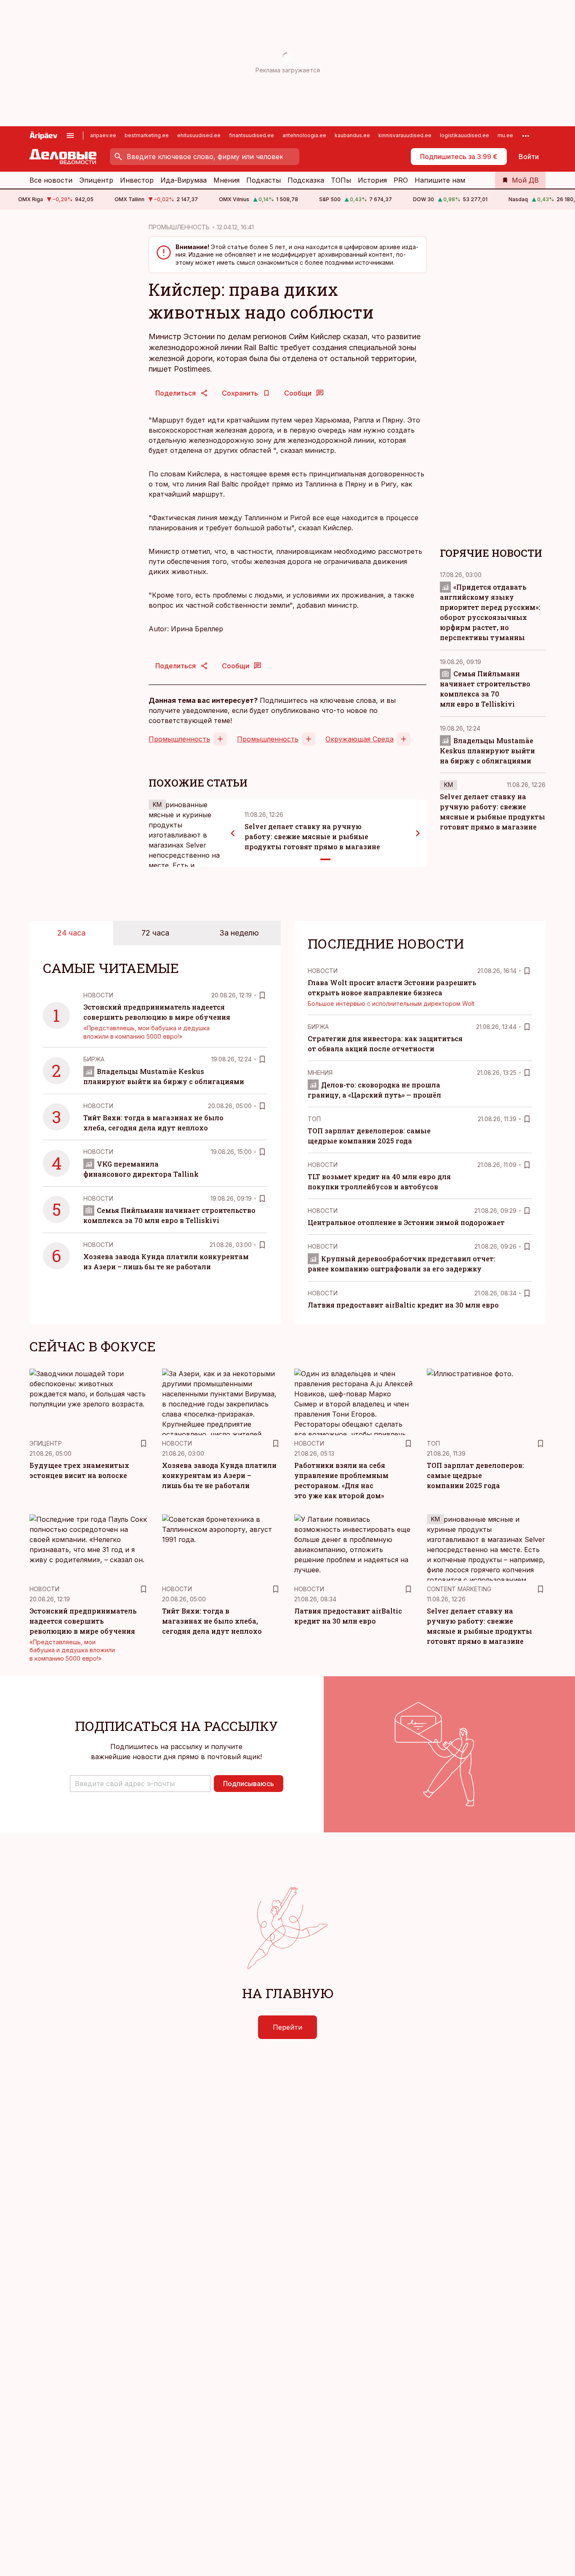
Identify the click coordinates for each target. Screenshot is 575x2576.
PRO (401, 180)
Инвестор (137, 180)
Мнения (226, 180)
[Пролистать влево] (233, 833)
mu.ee (505, 135)
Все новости (51, 180)
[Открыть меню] (70, 136)
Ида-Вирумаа (184, 180)
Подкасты (264, 180)
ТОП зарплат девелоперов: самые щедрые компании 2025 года (475, 1475)
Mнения (320, 1073)
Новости (98, 995)
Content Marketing (459, 1589)
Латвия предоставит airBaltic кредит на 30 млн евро (403, 1305)
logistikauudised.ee (465, 135)
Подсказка (306, 180)
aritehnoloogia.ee (304, 135)
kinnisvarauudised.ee (405, 135)
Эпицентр (96, 180)
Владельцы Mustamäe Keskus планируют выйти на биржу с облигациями (487, 751)
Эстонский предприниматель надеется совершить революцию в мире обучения (83, 1621)
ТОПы (341, 180)
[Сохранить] (262, 995)
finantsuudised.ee (252, 135)
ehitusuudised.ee (199, 135)
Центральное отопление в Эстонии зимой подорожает (406, 1222)
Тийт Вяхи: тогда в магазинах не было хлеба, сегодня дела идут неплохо (212, 1621)
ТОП (314, 1119)
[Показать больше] (526, 136)
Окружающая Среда (359, 739)
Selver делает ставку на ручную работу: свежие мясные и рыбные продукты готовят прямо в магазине (312, 836)
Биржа (94, 1059)
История (372, 180)
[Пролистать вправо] (418, 833)
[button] (140, 1784)
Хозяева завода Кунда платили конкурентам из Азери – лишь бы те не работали (219, 1475)
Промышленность (179, 739)
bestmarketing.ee (147, 135)
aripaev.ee (103, 135)
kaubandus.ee (352, 135)
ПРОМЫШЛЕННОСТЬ (179, 227)
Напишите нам (440, 180)
